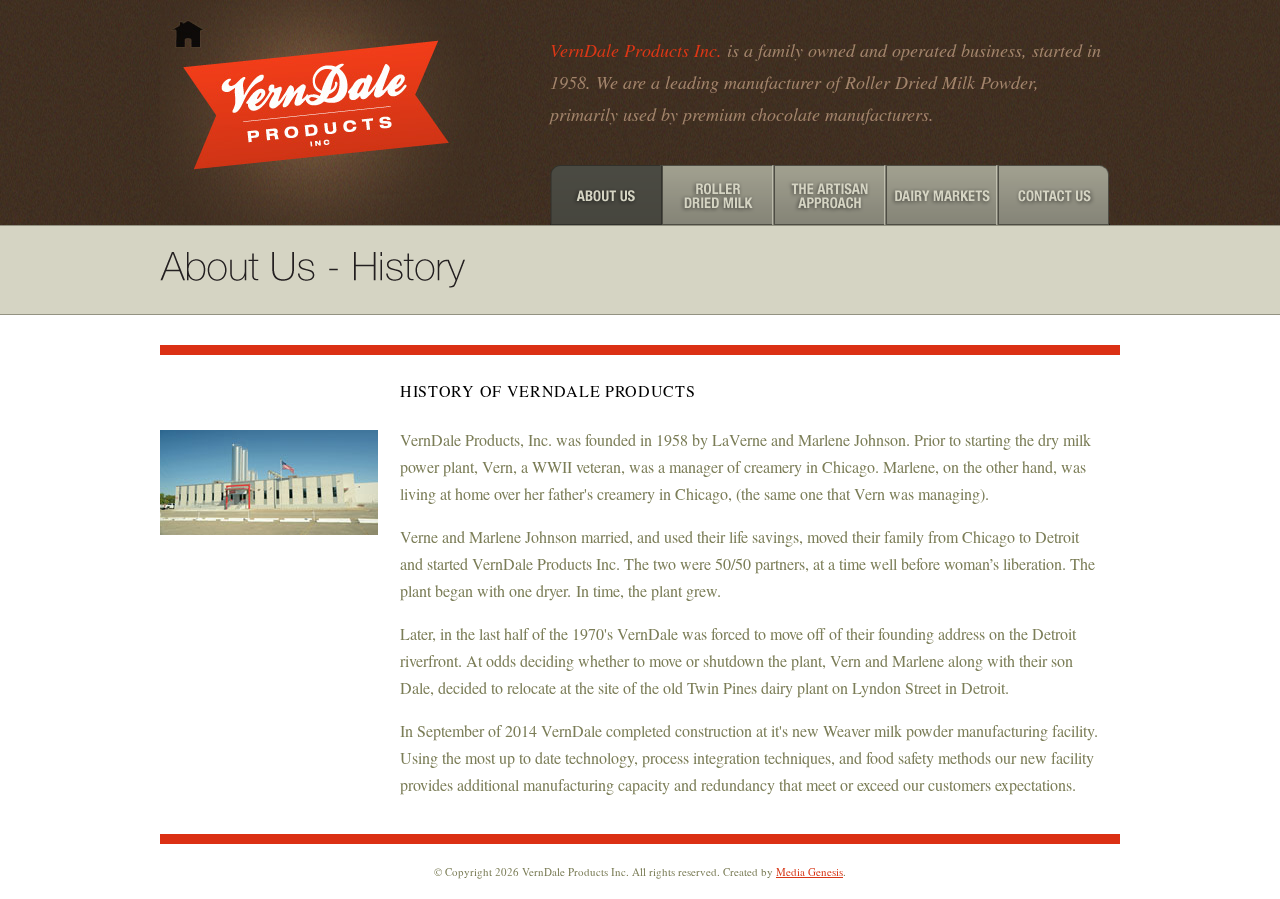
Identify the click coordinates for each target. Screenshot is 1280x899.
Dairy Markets (942, 195)
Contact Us (1054, 195)
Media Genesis (809, 871)
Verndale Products (320, 112)
